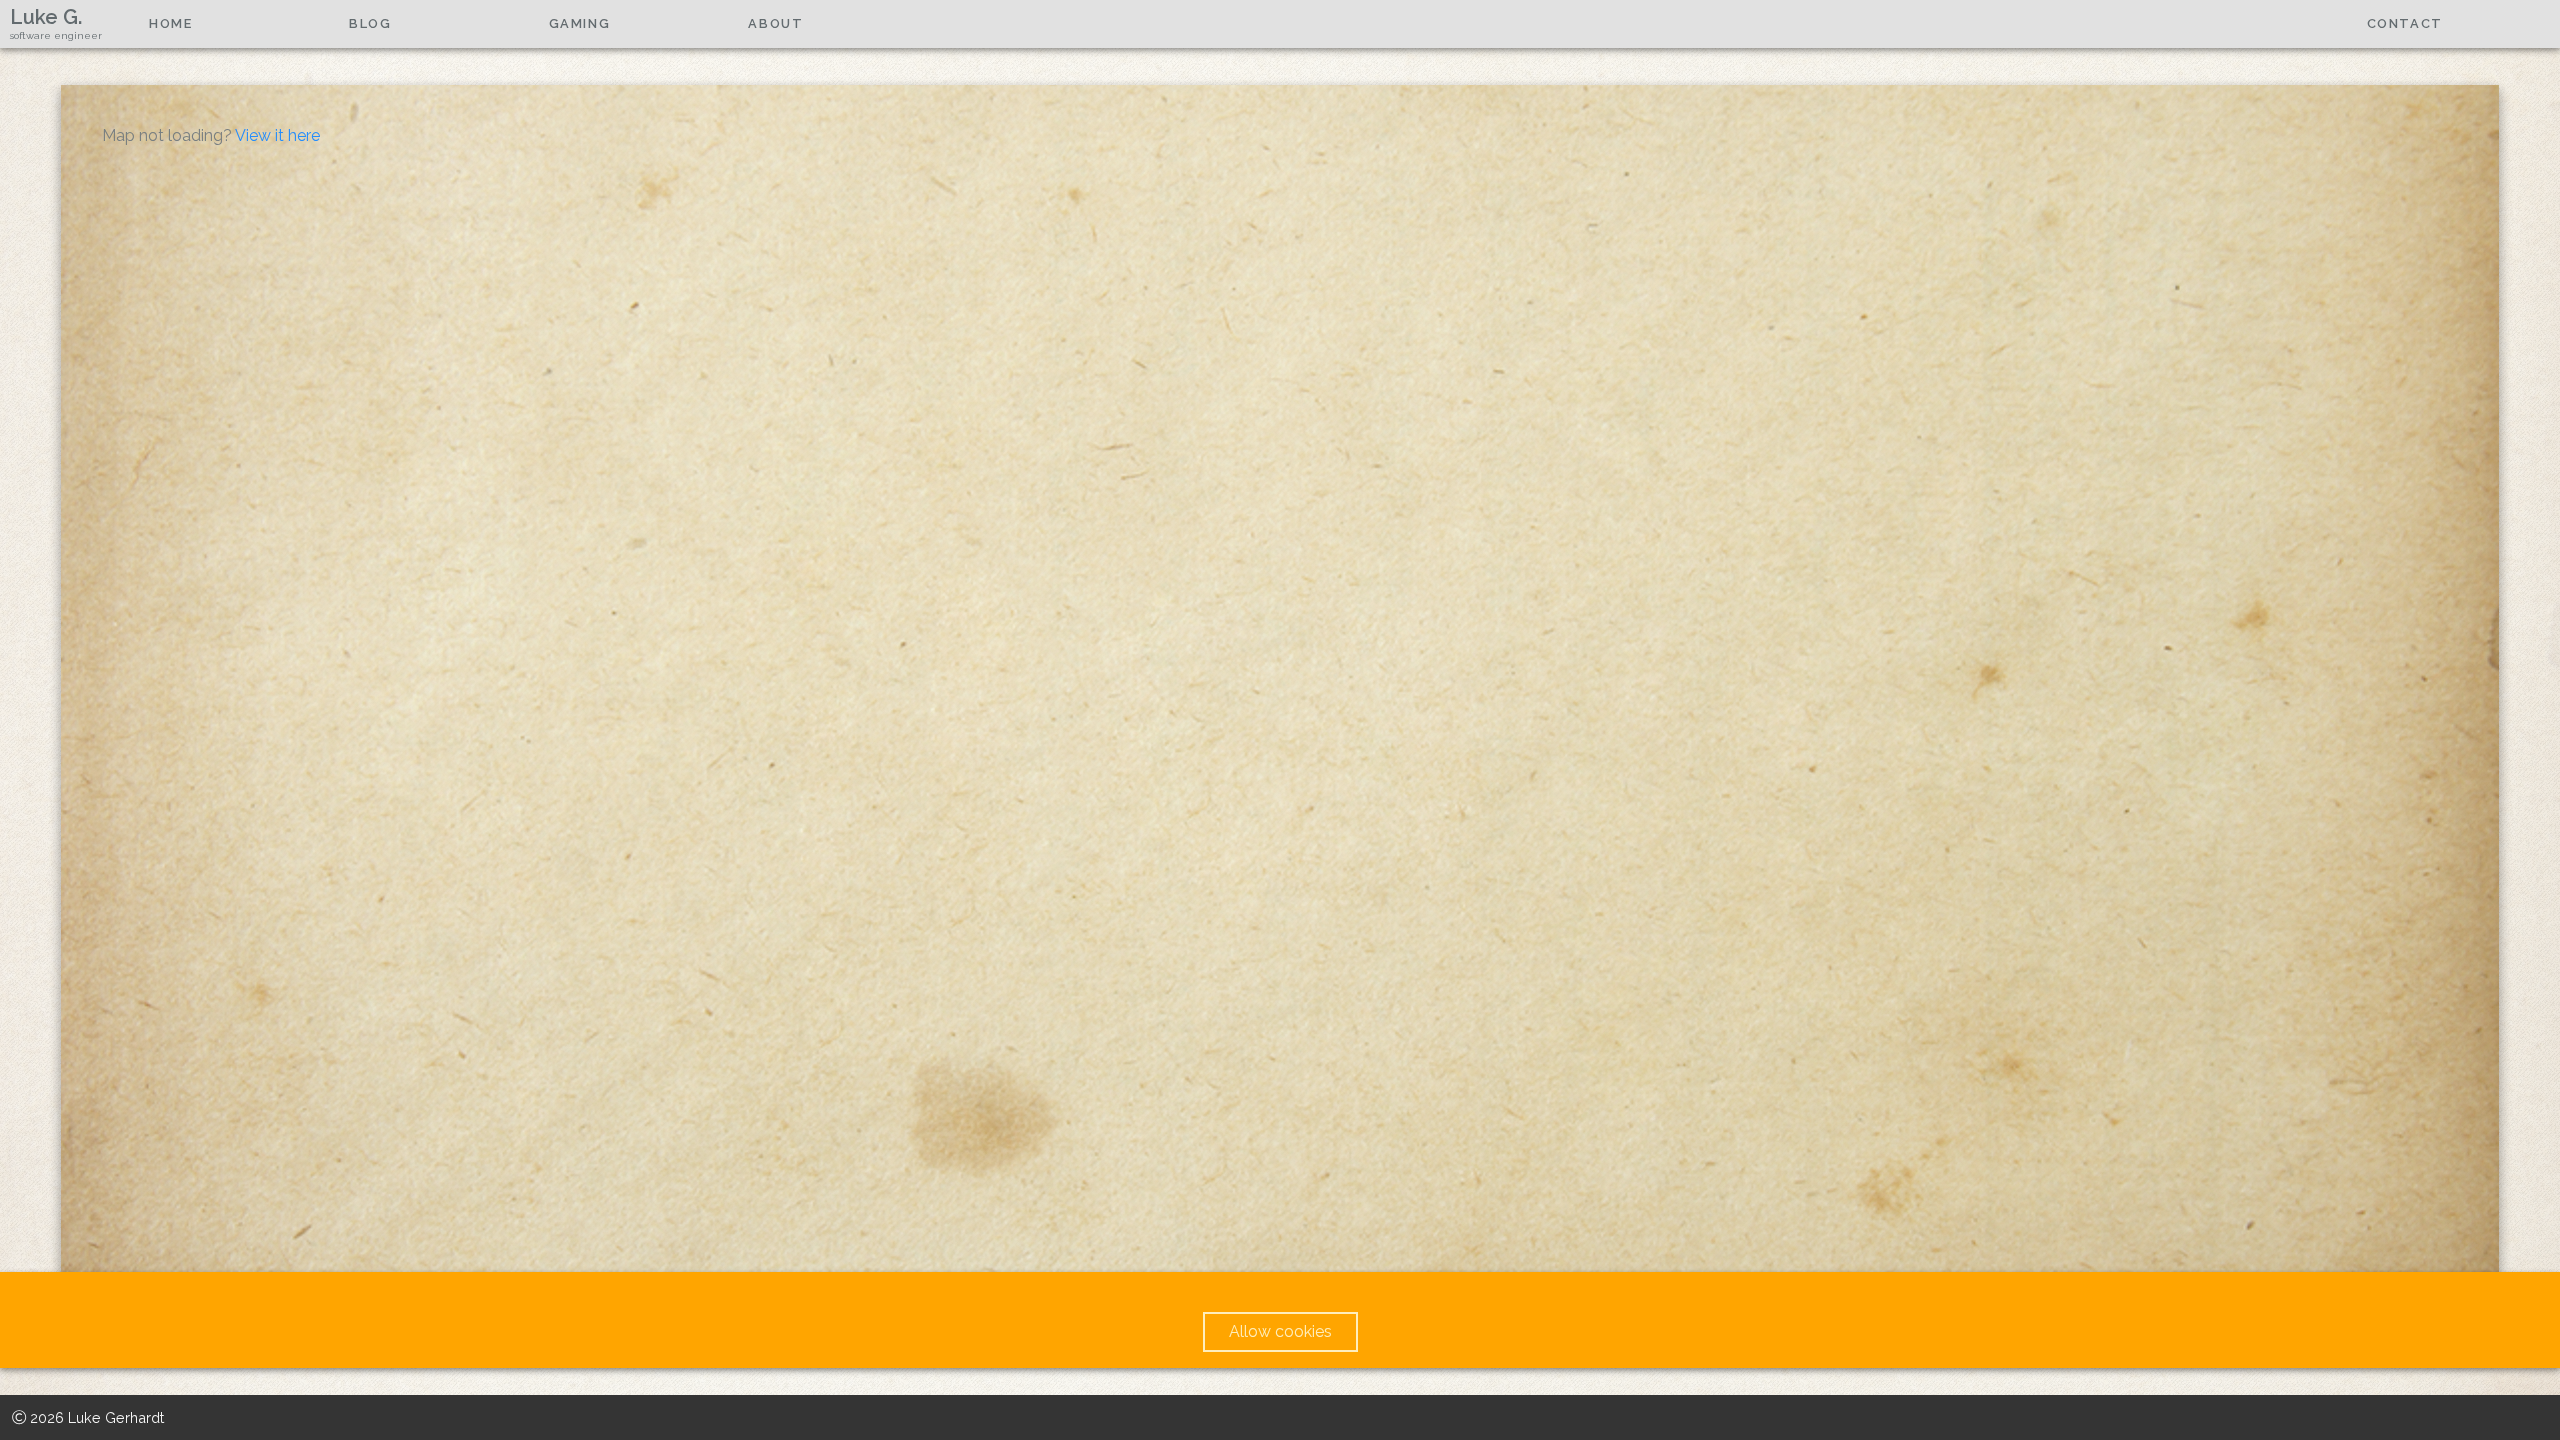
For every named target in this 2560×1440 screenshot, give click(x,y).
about (775, 23)
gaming (580, 23)
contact (2405, 23)
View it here (277, 135)
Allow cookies (1280, 1331)
